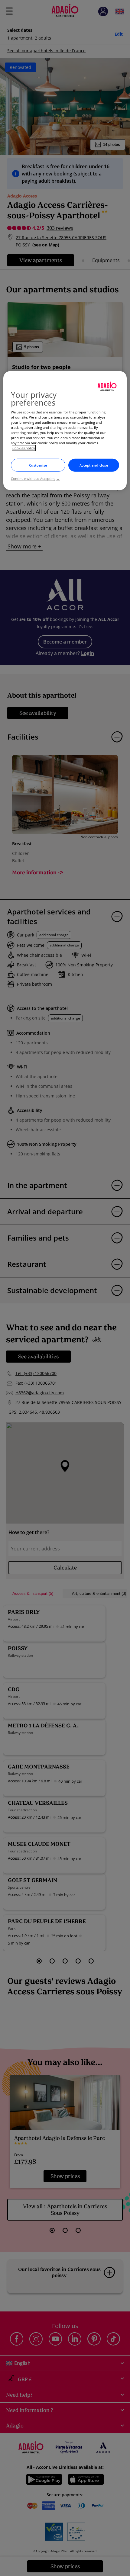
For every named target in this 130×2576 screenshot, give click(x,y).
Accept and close (94, 465)
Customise (38, 465)
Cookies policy (24, 448)
